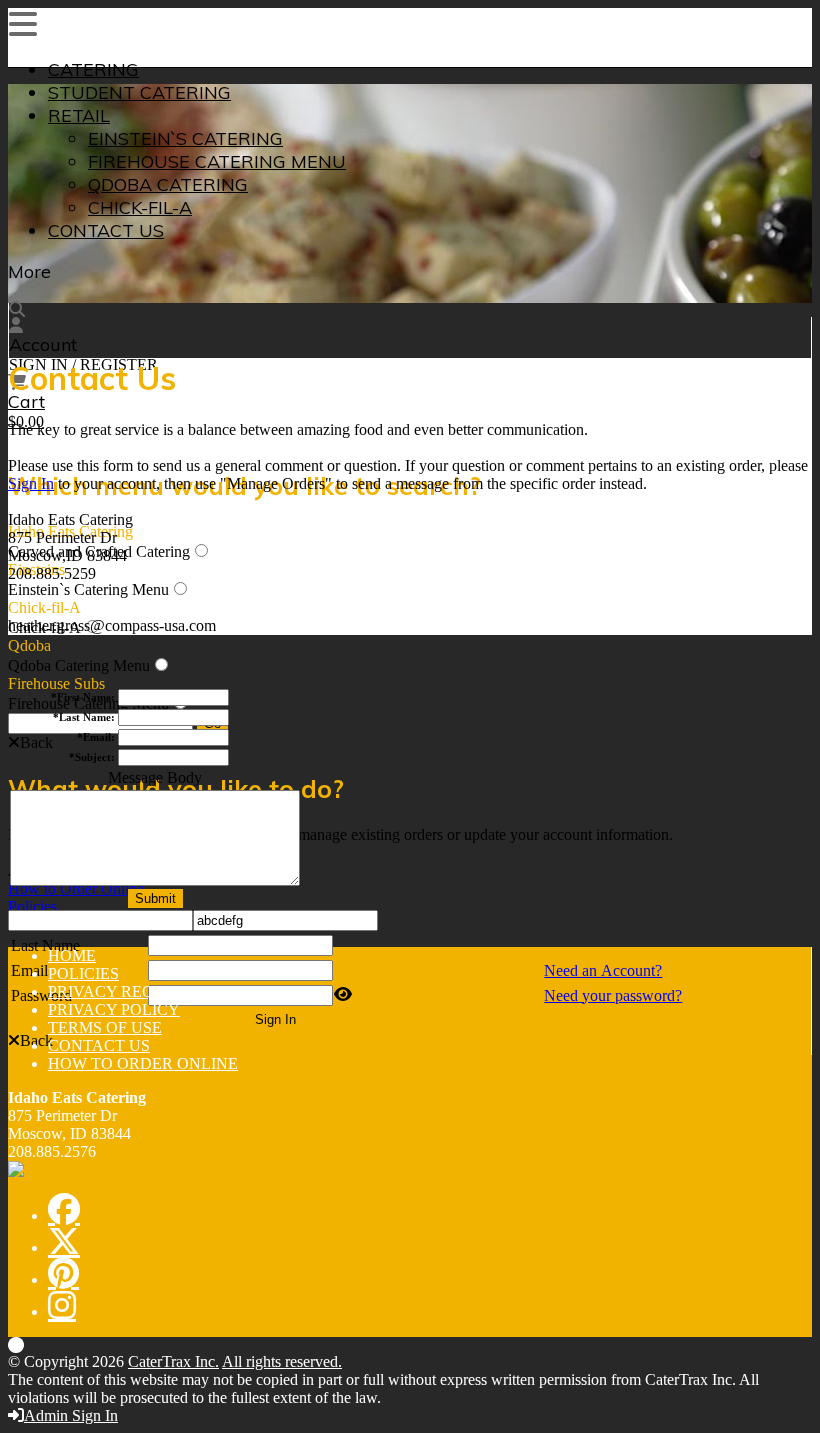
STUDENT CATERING (139, 92)
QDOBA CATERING (168, 184)
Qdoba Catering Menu (79, 665)
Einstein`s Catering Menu (88, 589)
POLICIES (83, 973)
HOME (72, 955)
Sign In (31, 483)
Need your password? (613, 995)
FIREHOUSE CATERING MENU (217, 161)
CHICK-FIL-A (140, 207)
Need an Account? (603, 970)
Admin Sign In (71, 1415)
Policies (32, 906)
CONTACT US (106, 230)
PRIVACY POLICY (114, 1009)
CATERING (93, 69)
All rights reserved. (282, 1361)
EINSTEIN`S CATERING (185, 138)
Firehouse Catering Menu (88, 703)
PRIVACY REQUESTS (126, 991)
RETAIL (79, 115)
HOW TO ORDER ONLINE (143, 1063)
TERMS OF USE (105, 1027)
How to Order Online (76, 888)
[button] (30, 742)
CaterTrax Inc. (173, 1361)
